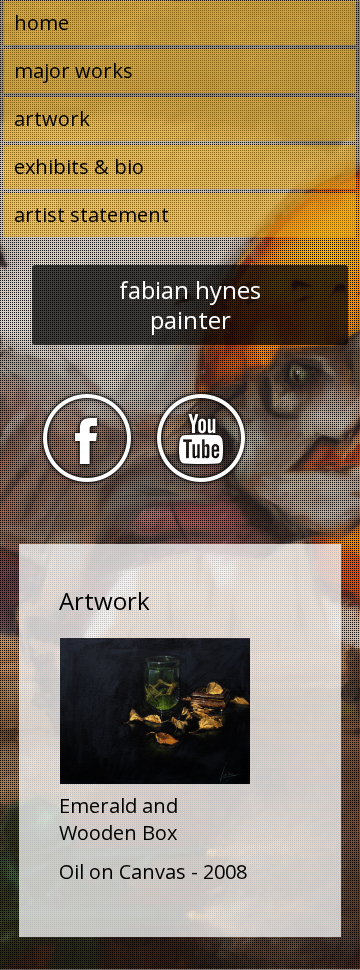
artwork (52, 118)
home (41, 22)
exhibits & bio (79, 166)
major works (73, 70)
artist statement (91, 214)
